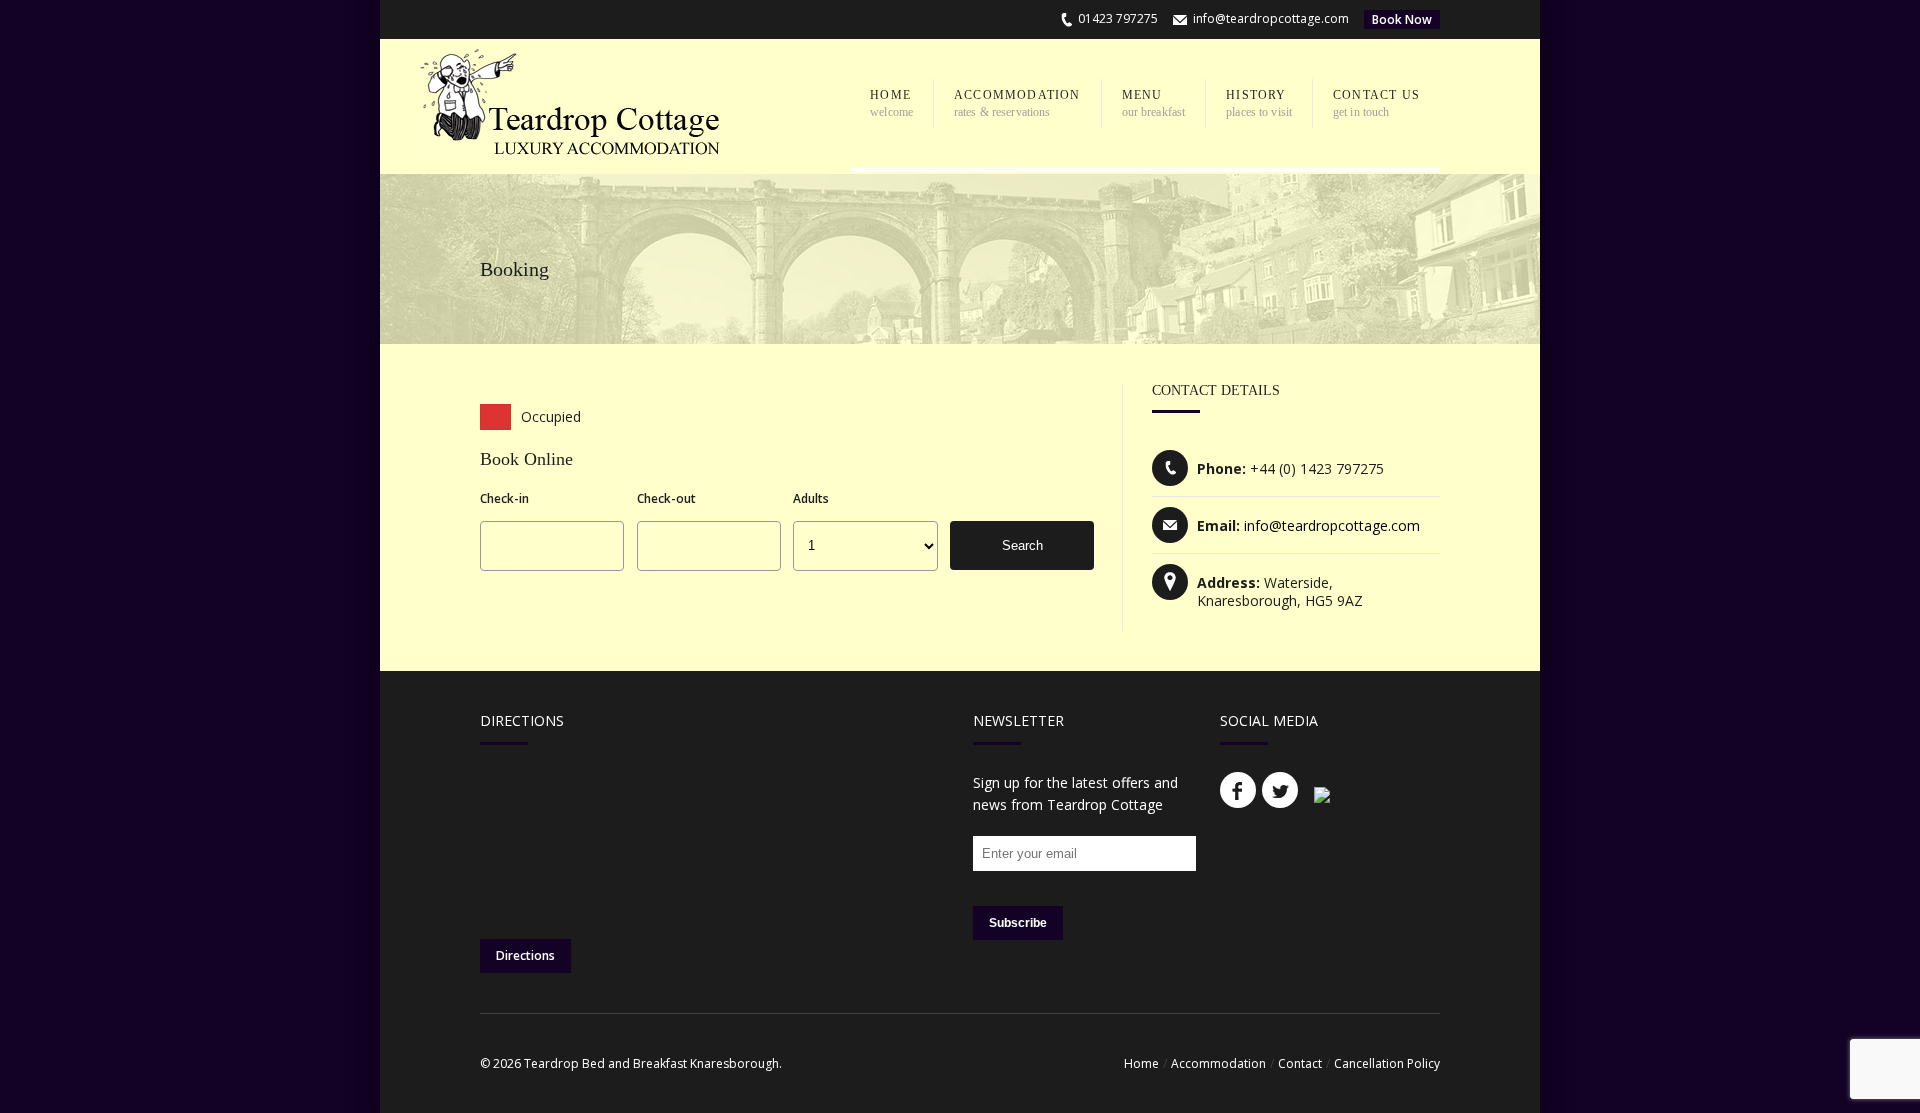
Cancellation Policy (1387, 1063)
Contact (1300, 1063)
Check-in (504, 498)
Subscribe (1018, 923)
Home (1141, 1063)
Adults (811, 498)
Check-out (666, 498)
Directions (525, 955)
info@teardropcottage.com (1271, 18)
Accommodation (1218, 1063)
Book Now (1402, 19)
